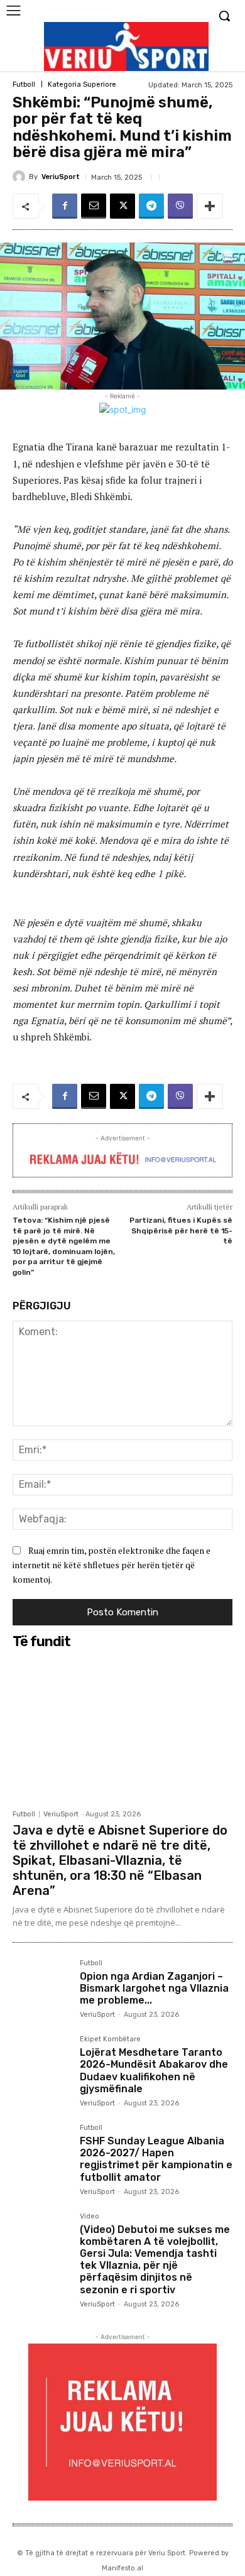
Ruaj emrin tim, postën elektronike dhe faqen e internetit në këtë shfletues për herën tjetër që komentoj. (112, 1564)
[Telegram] (151, 206)
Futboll (24, 85)
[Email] (94, 206)
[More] (210, 206)
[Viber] (180, 206)
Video (90, 2217)
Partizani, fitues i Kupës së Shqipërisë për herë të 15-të (181, 1231)
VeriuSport (61, 177)
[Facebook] (65, 206)
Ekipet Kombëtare (110, 2039)
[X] (122, 206)
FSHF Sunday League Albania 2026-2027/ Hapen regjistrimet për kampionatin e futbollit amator (156, 2159)
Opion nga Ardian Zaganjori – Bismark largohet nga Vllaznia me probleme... (154, 1988)
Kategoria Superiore (82, 85)
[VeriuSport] (21, 177)
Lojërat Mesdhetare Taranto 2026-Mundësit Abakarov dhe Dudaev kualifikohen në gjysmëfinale (154, 2071)
